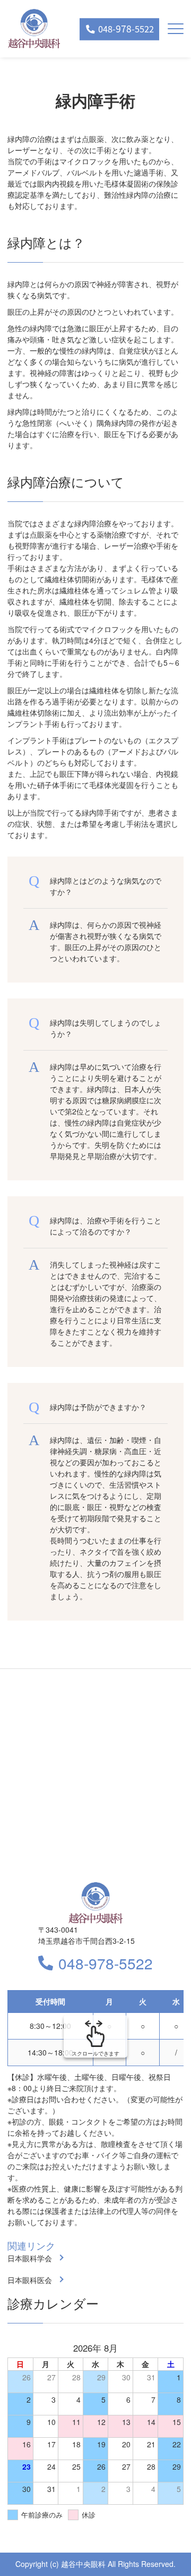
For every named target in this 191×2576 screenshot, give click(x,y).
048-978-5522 (106, 1963)
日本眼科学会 (30, 2258)
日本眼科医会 (30, 2280)
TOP (165, 2550)
